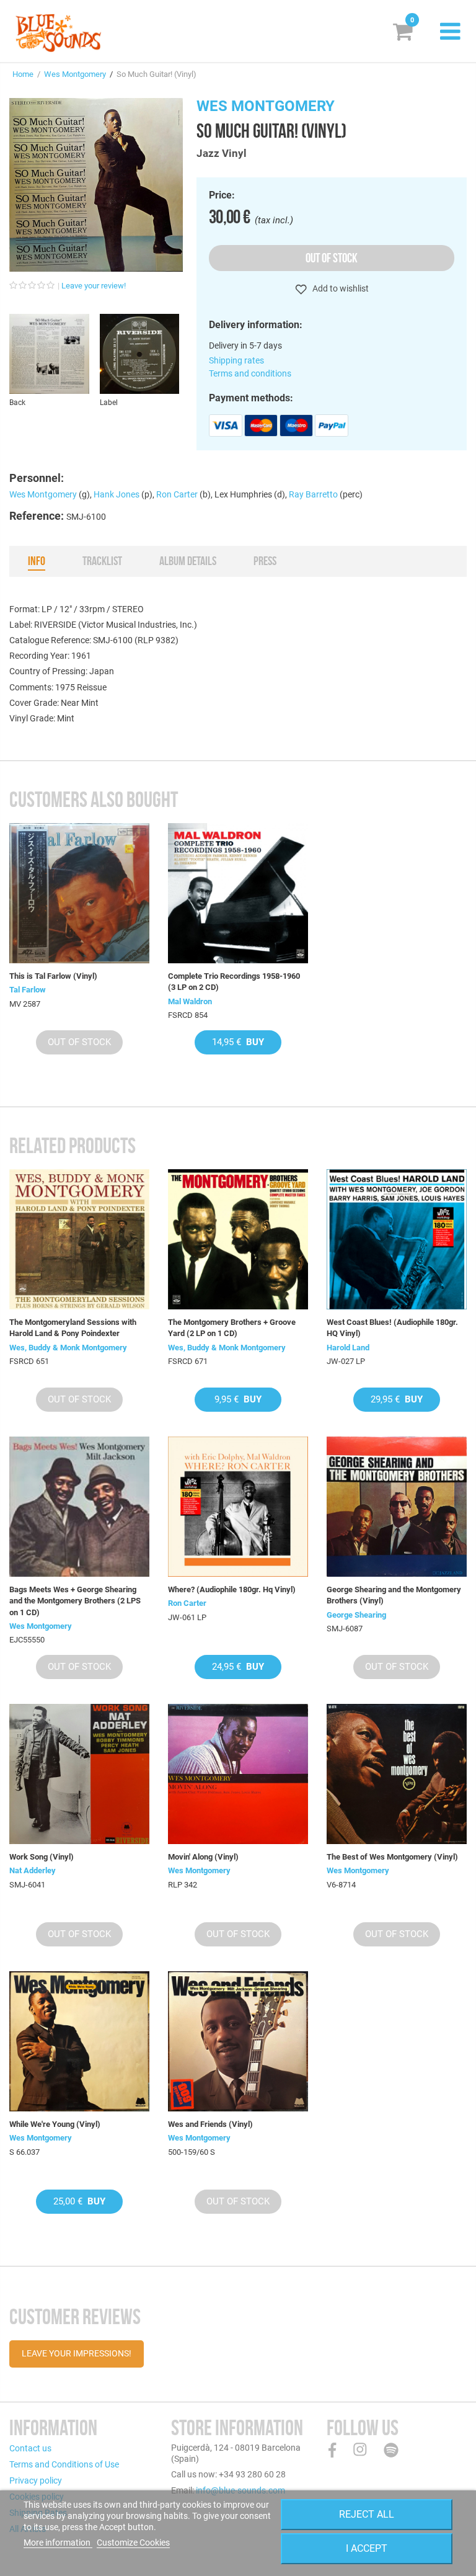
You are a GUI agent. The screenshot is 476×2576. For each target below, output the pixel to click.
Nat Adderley (33, 1870)
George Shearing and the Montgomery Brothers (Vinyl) (394, 1595)
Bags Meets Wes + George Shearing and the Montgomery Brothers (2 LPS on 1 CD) (75, 1601)
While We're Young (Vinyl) (55, 2124)
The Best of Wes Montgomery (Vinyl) (392, 1857)
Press (265, 561)
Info (37, 561)
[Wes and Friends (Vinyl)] (238, 2041)
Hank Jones (117, 494)
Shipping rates (236, 360)
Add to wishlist (340, 288)
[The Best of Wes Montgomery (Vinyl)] (397, 1774)
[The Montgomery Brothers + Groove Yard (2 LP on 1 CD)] (238, 1239)
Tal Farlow (28, 990)
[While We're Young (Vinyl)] (79, 2041)
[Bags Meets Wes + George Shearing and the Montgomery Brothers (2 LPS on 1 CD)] (79, 1507)
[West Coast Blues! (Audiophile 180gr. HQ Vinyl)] (397, 1239)
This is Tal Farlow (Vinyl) (53, 976)
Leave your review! (94, 286)
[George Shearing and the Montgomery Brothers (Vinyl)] (397, 1507)
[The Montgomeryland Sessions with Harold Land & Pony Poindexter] (79, 1239)
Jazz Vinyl (222, 153)
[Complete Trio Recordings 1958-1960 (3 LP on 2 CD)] (238, 893)
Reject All (367, 2514)
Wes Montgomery (75, 74)
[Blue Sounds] (58, 33)
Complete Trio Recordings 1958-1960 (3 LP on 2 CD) (234, 982)
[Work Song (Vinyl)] (79, 1774)
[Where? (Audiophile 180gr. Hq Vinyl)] (238, 1507)
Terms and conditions (250, 373)
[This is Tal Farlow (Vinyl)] (79, 893)
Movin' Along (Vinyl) (203, 1857)
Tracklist (102, 561)
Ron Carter (177, 494)
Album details (188, 561)
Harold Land (348, 1348)
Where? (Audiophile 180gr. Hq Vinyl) (232, 1589)
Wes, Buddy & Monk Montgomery (68, 1348)
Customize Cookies (133, 2543)
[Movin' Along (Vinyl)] (238, 1774)
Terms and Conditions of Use (64, 2464)
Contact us (30, 2448)
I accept (367, 2548)
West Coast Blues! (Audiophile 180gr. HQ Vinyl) (392, 1328)
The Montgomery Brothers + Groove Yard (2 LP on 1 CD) (232, 1328)
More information (58, 2543)
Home (23, 74)
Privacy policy (36, 2480)
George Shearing (356, 1615)
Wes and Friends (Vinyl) (210, 2124)
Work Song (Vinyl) (42, 1857)
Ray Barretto (313, 494)
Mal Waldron (190, 1001)
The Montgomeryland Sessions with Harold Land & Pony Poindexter (73, 1328)
